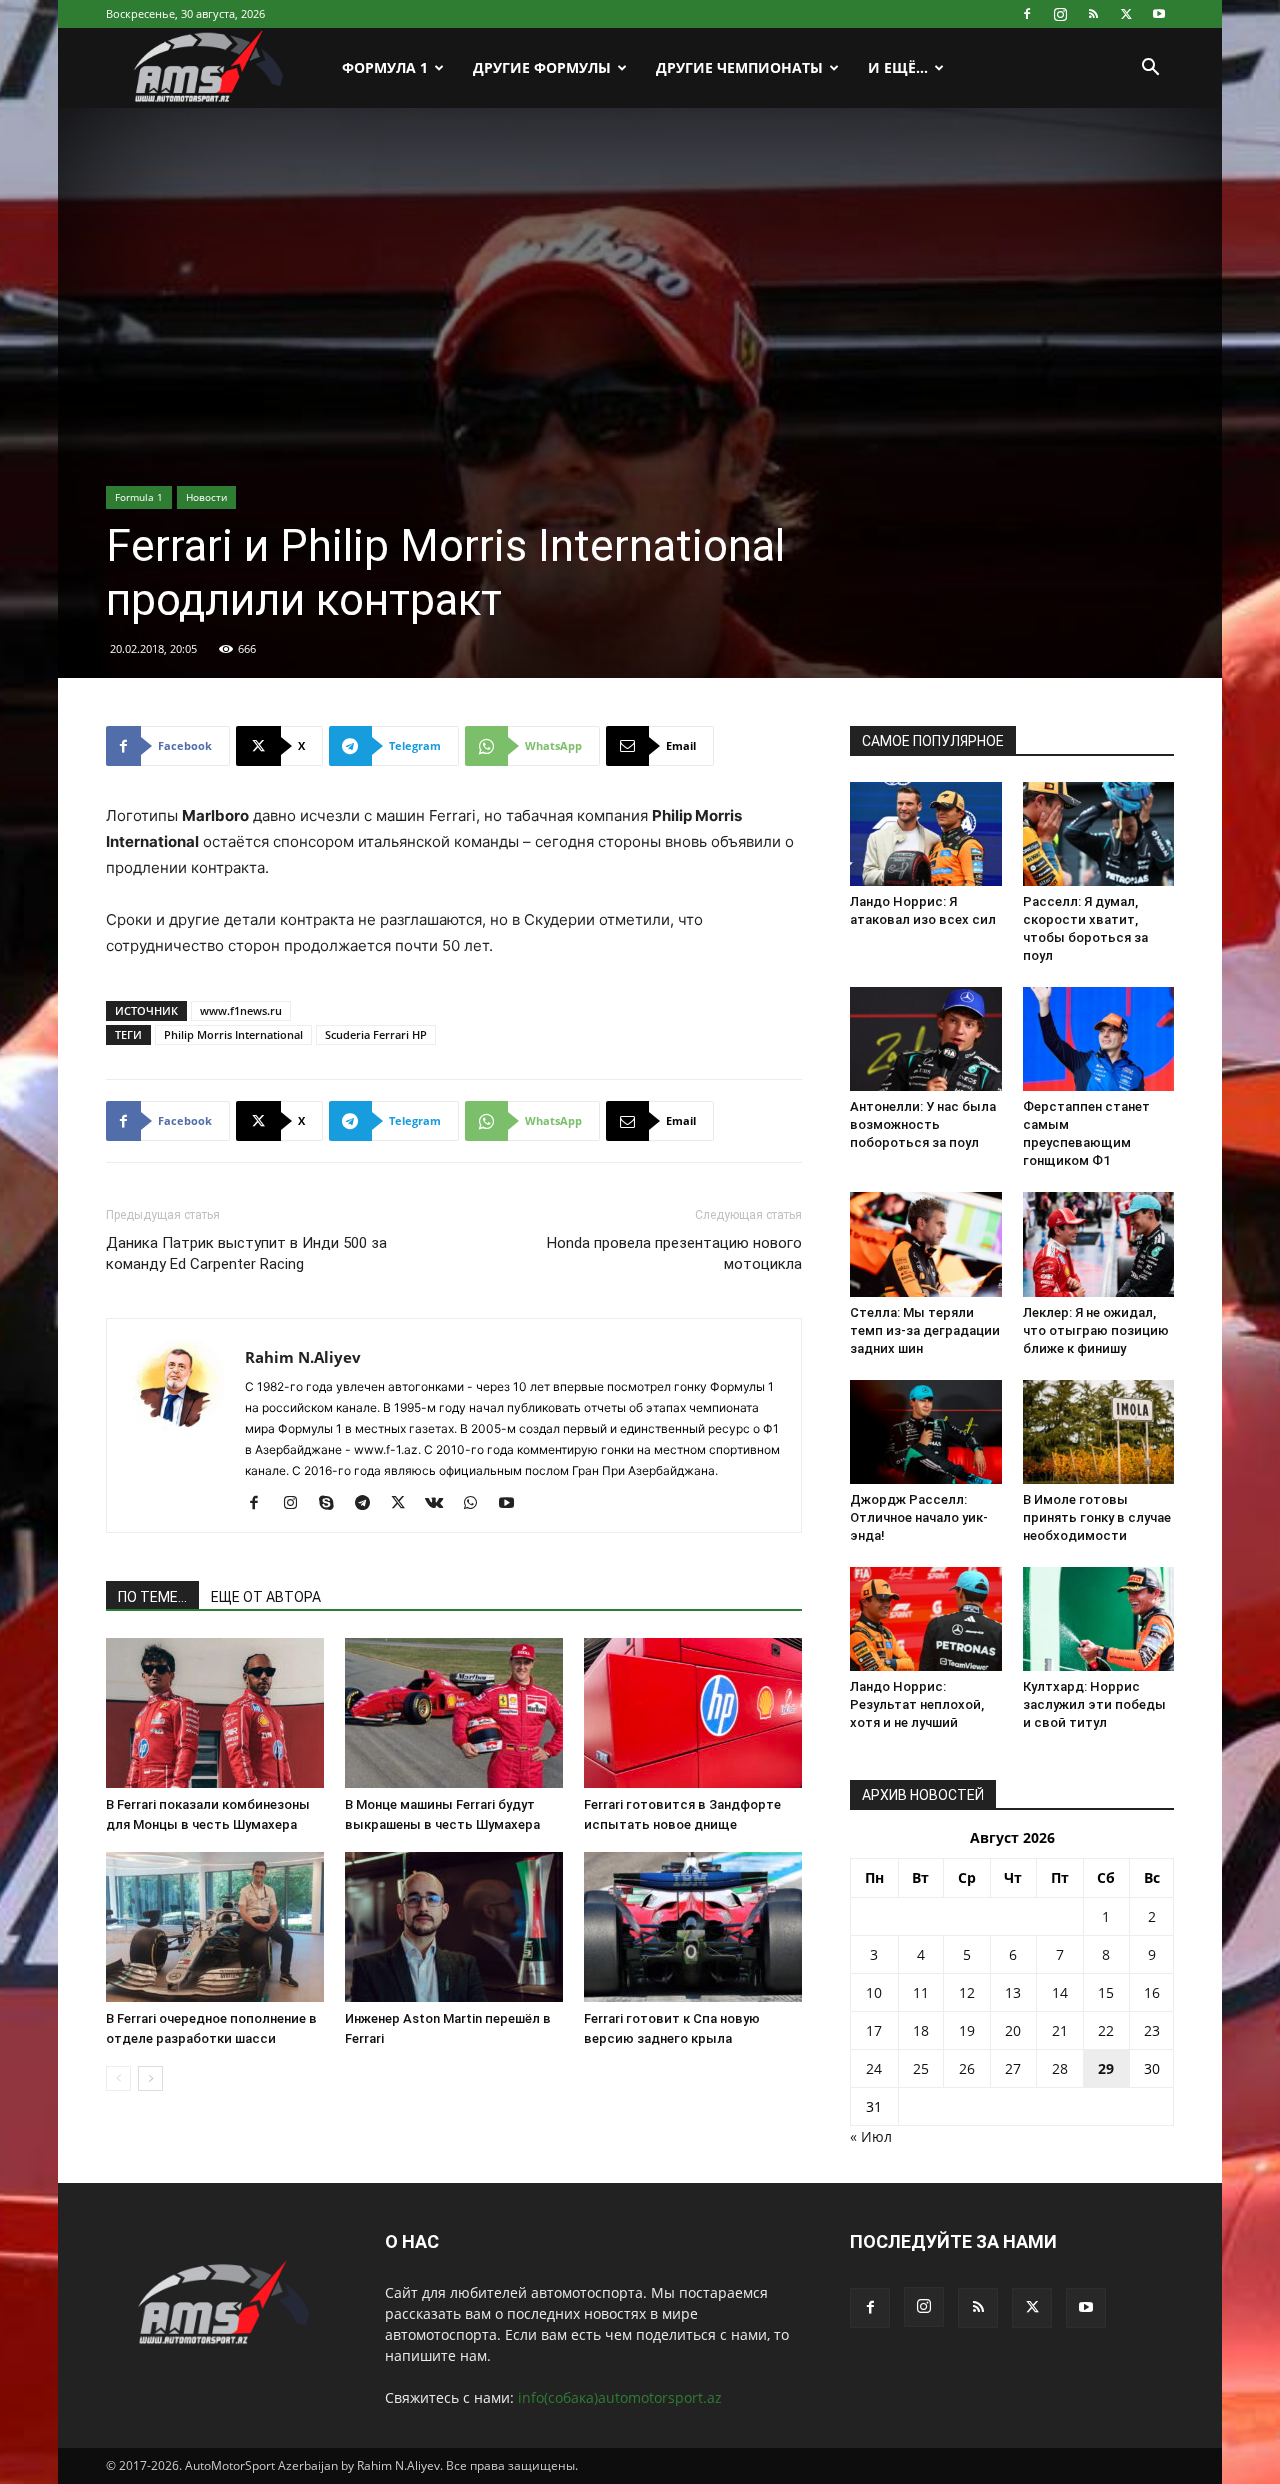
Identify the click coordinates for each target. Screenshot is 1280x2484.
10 (874, 1992)
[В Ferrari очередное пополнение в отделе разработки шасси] (215, 1927)
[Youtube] (1159, 14)
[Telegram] (369, 1504)
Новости (206, 497)
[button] (1150, 69)
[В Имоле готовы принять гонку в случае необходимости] (1099, 1432)
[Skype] (333, 1504)
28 (1060, 2068)
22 (1106, 2030)
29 (1106, 2068)
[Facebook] (1027, 14)
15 (1106, 1992)
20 (1013, 2030)
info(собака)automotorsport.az (620, 2397)
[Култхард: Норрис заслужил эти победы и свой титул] (1099, 1619)
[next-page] (150, 2078)
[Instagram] (1060, 14)
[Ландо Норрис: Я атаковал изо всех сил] (926, 834)
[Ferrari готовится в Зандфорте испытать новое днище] (693, 1713)
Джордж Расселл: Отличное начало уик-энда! (919, 1517)
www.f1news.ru (241, 1010)
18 (921, 2030)
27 (1013, 2068)
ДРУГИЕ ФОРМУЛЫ (542, 67)
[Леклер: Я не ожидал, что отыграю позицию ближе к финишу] (1099, 1244)
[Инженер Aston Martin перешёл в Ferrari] (454, 1927)
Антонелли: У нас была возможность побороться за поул (923, 1124)
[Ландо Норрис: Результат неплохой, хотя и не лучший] (926, 1619)
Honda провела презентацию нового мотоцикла (674, 1253)
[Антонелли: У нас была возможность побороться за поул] (926, 1039)
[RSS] (1093, 14)
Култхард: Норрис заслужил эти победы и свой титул (1094, 1704)
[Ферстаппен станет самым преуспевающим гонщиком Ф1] (1099, 1039)
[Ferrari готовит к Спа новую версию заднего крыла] (693, 1927)
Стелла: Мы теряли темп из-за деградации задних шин (925, 1330)
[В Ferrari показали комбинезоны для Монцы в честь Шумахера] (215, 1713)
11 (921, 1992)
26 (967, 2068)
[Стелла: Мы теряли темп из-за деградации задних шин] (926, 1244)
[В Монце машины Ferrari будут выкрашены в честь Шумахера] (454, 1713)
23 (1152, 2030)
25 (921, 2068)
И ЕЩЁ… (898, 67)
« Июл (871, 2136)
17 (874, 2030)
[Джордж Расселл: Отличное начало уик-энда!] (926, 1432)
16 (1152, 1992)
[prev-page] (118, 2078)
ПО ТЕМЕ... (152, 1597)
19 (967, 2030)
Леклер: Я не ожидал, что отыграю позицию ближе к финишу (1096, 1330)
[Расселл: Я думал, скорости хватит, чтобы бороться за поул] (1099, 834)
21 (1060, 2030)
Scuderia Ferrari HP (376, 1034)
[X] (1126, 14)
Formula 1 (139, 497)
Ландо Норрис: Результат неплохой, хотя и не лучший (917, 1704)
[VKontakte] (441, 1504)
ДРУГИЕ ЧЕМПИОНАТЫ (739, 67)
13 (1013, 1992)
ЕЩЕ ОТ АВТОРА (266, 1597)
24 (874, 2068)
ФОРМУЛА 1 (385, 67)
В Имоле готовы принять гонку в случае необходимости (1097, 1517)
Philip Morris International (233, 1034)
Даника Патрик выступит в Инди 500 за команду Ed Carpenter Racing (246, 1253)
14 (1060, 1992)
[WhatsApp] (477, 1504)
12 (967, 1992)
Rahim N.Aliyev (303, 1357)
